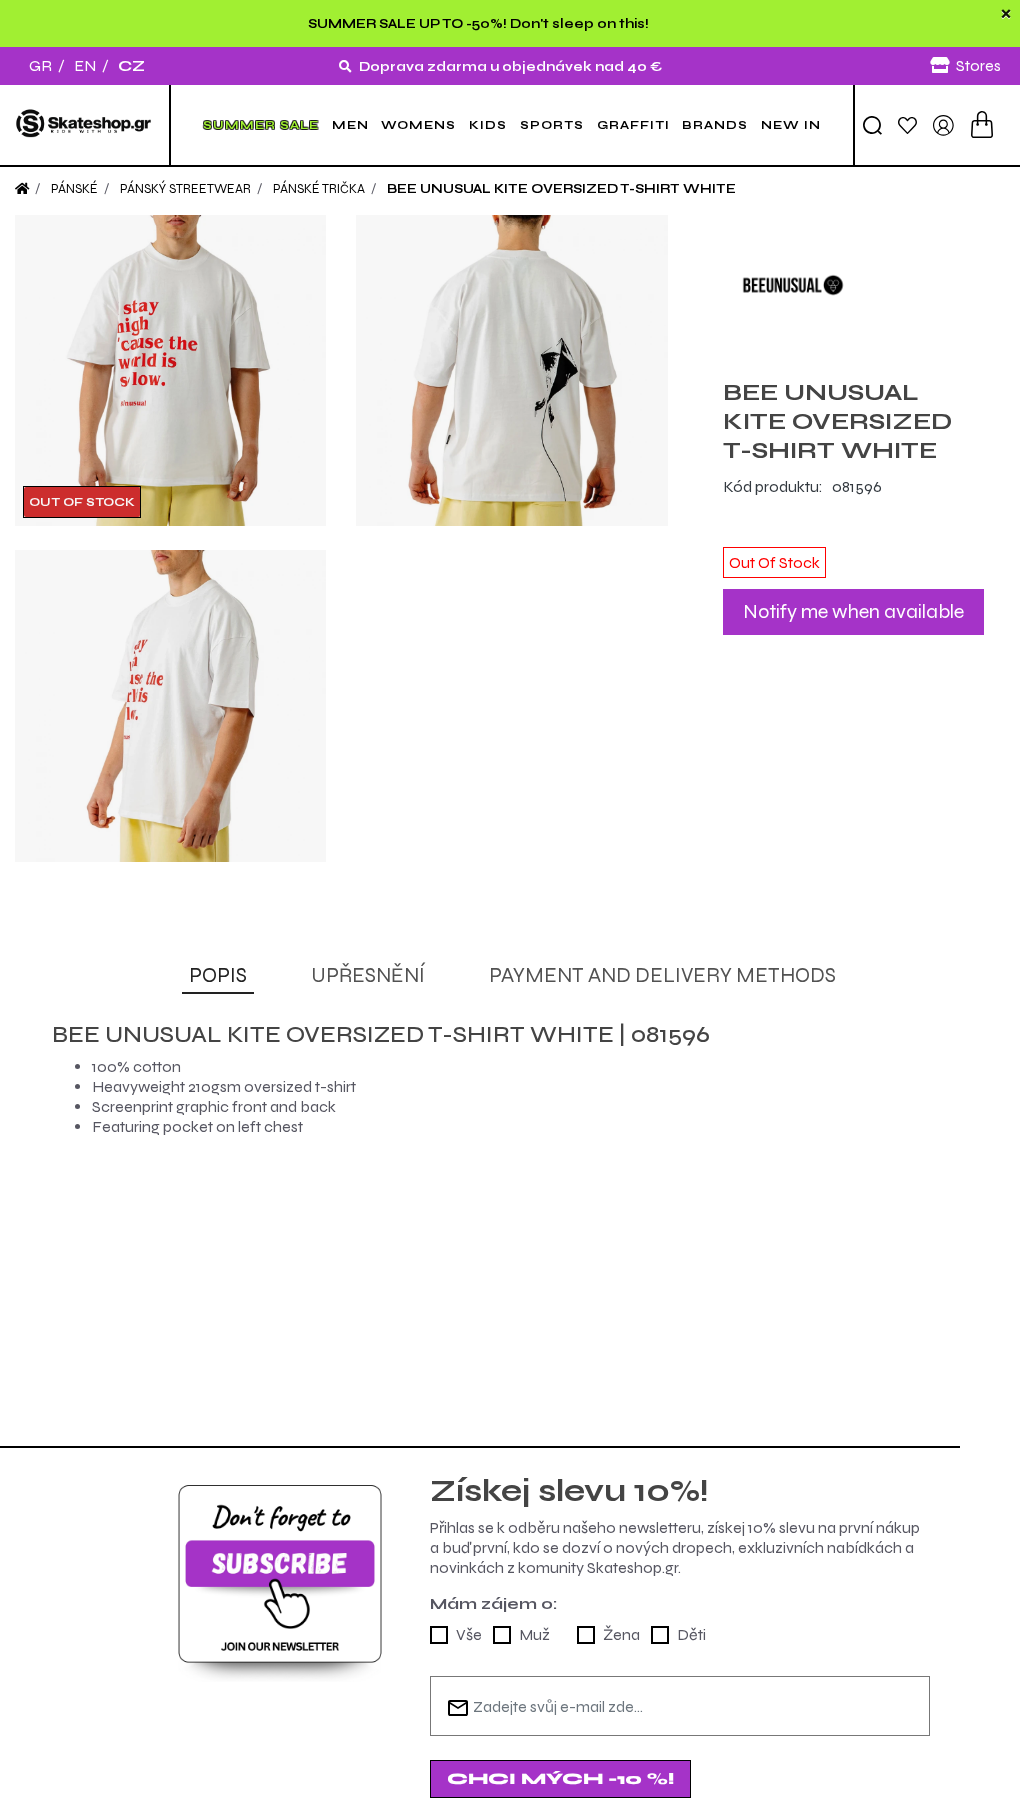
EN (85, 65)
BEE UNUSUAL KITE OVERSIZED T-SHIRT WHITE (561, 189)
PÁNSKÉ (74, 189)
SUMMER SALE (261, 125)
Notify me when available (853, 611)
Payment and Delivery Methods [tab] (662, 975)
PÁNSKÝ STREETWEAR (185, 189)
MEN (350, 125)
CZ (131, 65)
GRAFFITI (633, 125)
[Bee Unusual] (853, 285)
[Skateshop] (84, 125)
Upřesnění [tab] (368, 975)
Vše (469, 1634)
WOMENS (418, 125)
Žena (621, 1634)
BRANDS (715, 125)
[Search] (872, 125)
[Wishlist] (907, 124)
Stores (978, 65)
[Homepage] (22, 189)
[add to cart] (982, 124)
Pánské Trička (319, 189)
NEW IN (791, 125)
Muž (534, 1634)
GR (40, 65)
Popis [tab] (218, 975)
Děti (691, 1634)
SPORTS (552, 125)
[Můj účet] (943, 123)
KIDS (488, 125)
